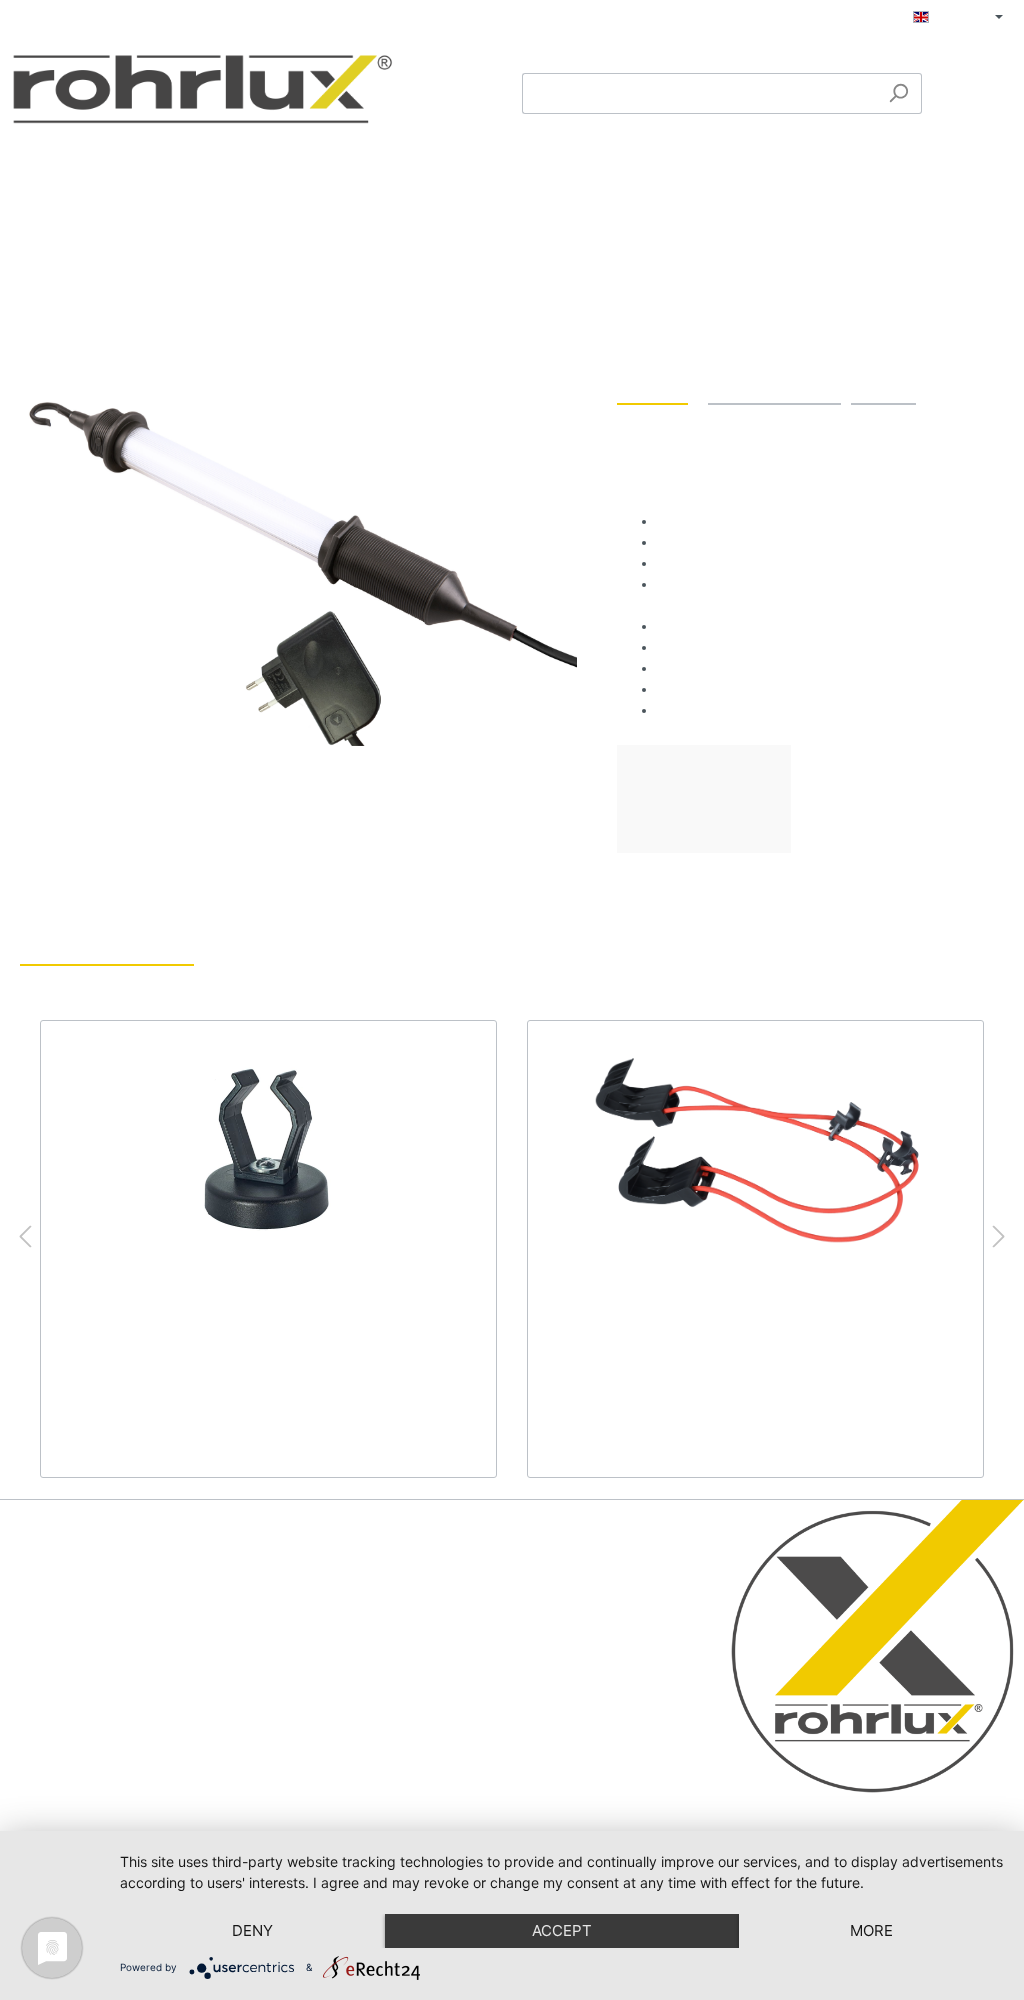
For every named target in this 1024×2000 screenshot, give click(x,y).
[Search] (898, 93)
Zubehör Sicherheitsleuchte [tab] (107, 948)
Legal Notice (400, 1592)
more (871, 1930)
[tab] (652, 387)
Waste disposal (408, 1692)
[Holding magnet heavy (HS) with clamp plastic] (268, 1151)
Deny (252, 1930)
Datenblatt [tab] (883, 387)
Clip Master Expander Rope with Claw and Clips (748, 1312)
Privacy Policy (404, 1617)
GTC (376, 1642)
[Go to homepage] (202, 89)
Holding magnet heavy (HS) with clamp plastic (254, 1312)
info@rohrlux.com (88, 1712)
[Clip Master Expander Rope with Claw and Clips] (755, 1151)
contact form (126, 1767)
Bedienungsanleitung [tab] (774, 387)
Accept (562, 1930)
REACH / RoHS (409, 1667)
